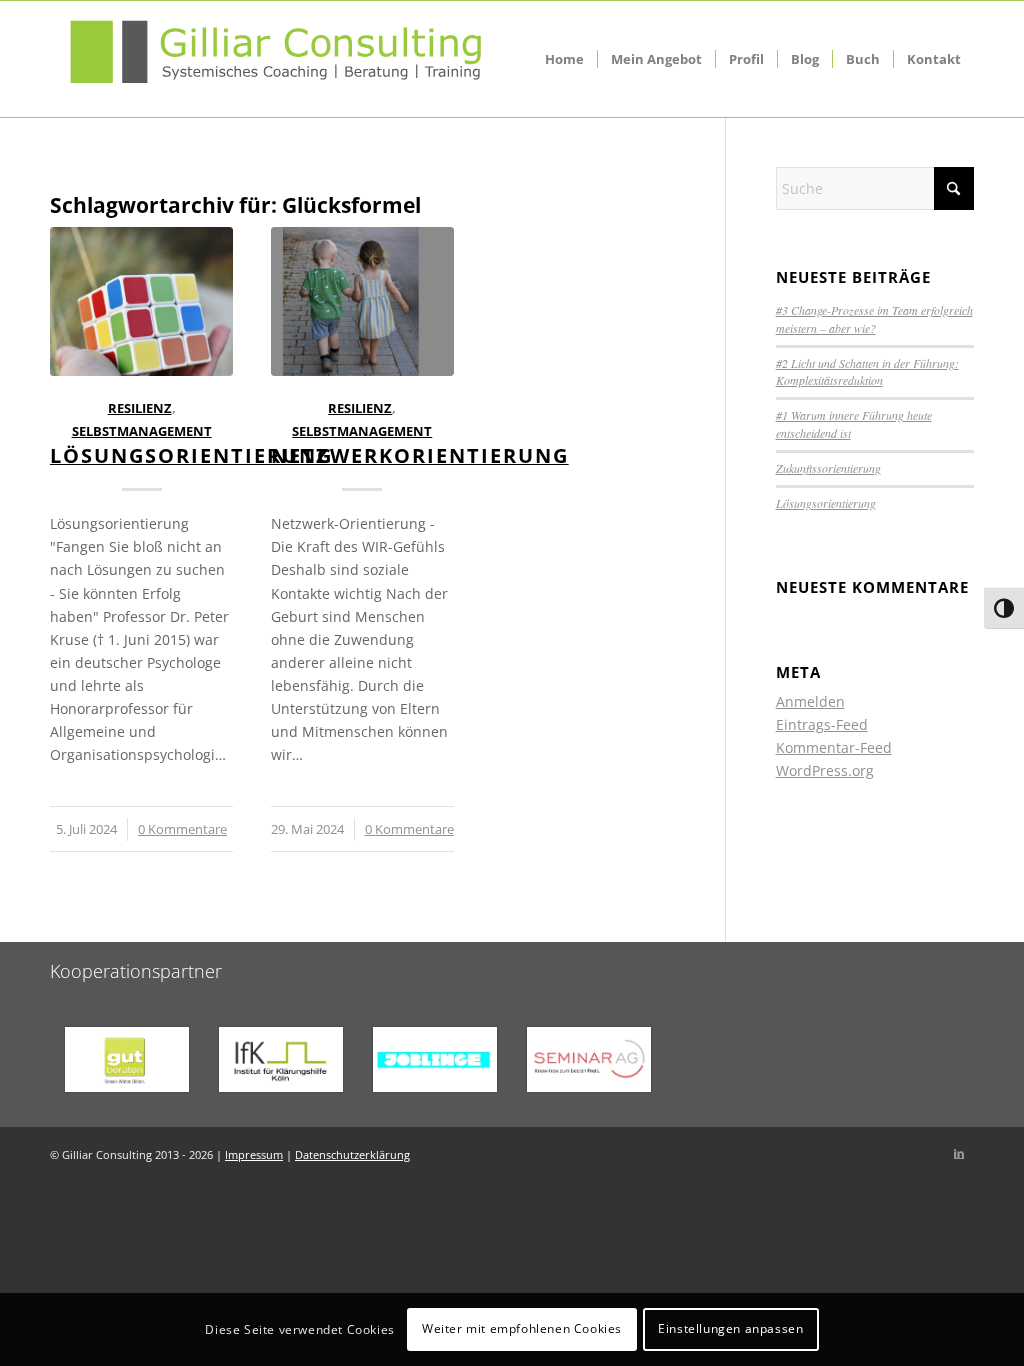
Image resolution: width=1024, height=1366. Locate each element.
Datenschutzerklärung (352, 1154)
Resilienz (140, 408)
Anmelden (810, 701)
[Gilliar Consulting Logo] (275, 59)
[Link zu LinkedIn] (959, 1153)
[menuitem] (564, 59)
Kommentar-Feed (834, 747)
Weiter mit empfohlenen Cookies (522, 1328)
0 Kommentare (182, 829)
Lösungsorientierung (191, 455)
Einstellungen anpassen (730, 1328)
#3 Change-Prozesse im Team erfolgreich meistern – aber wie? (874, 319)
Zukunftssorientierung (828, 468)
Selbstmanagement (142, 431)
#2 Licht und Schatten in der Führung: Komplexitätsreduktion (867, 372)
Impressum (254, 1154)
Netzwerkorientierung (420, 455)
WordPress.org (825, 770)
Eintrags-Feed (822, 724)
